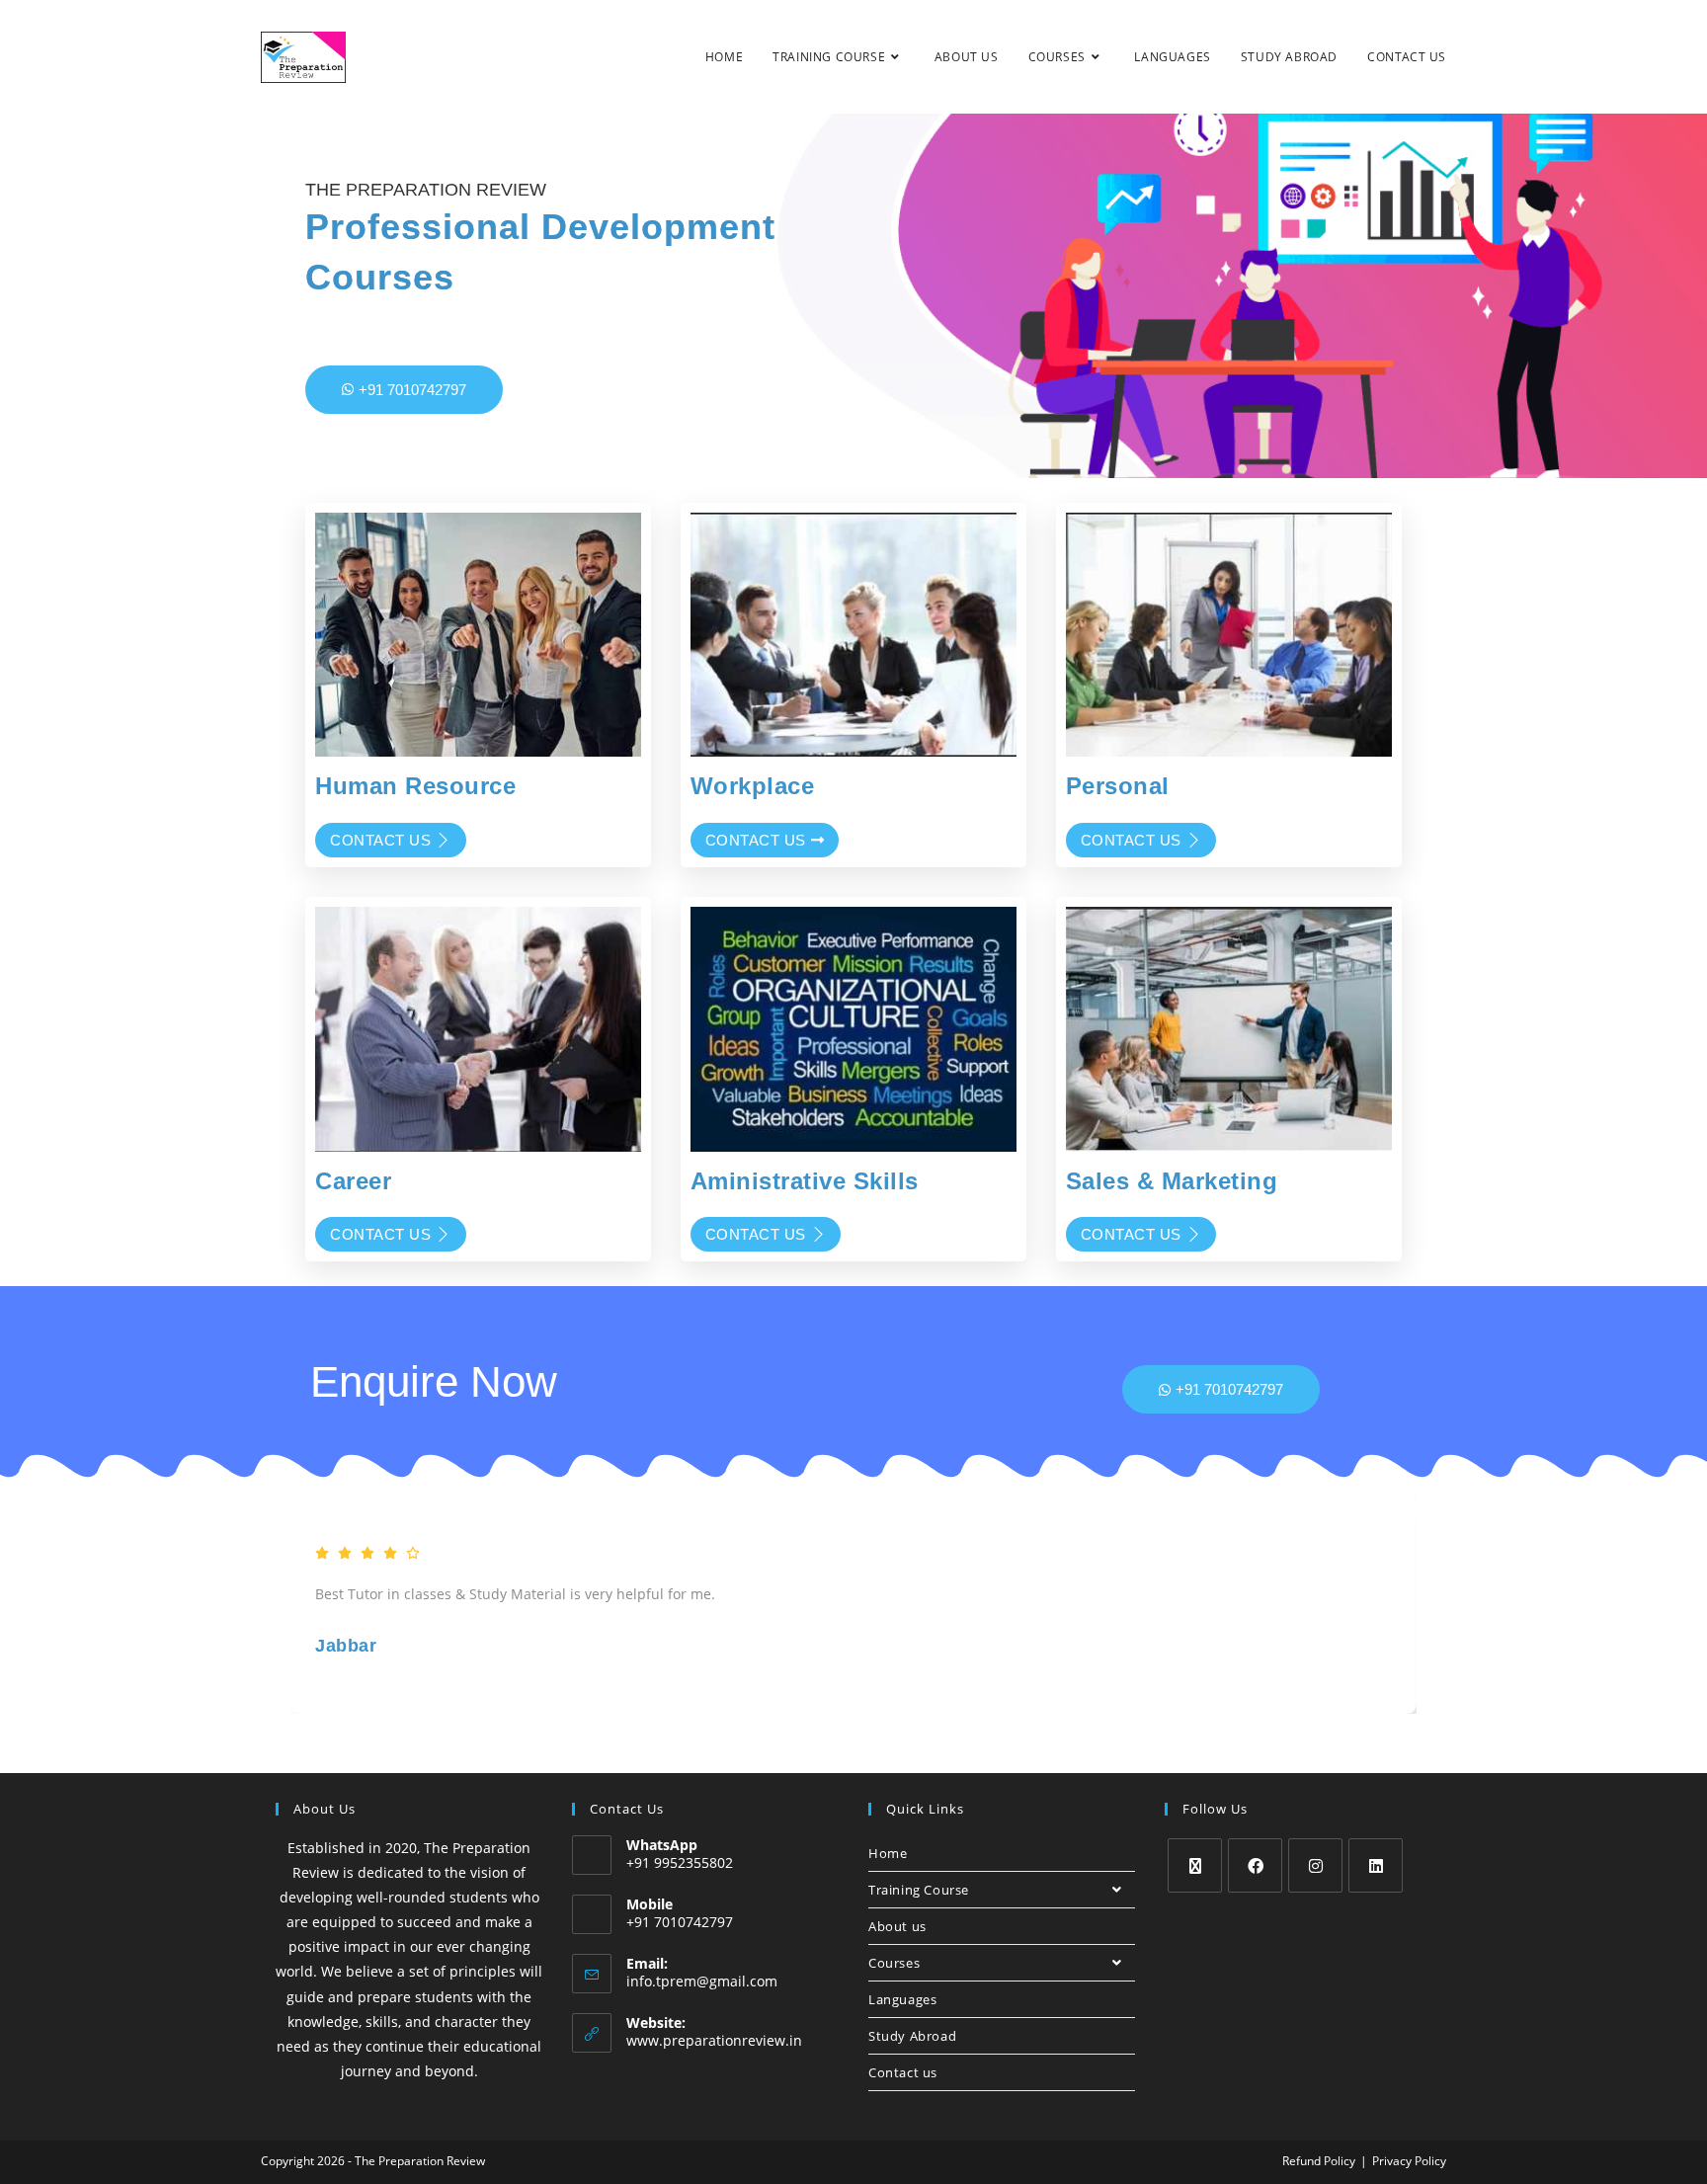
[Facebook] (1255, 1865)
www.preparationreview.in (714, 2040)
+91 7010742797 (412, 390)
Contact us (380, 840)
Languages (902, 1999)
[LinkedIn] (1376, 1865)
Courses (894, 1963)
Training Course (919, 1890)
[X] (1195, 1865)
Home (888, 1853)
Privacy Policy (1409, 2161)
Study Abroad (912, 2036)
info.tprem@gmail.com (702, 1981)
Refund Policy (1319, 2161)
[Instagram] (1315, 1865)
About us (897, 1926)
